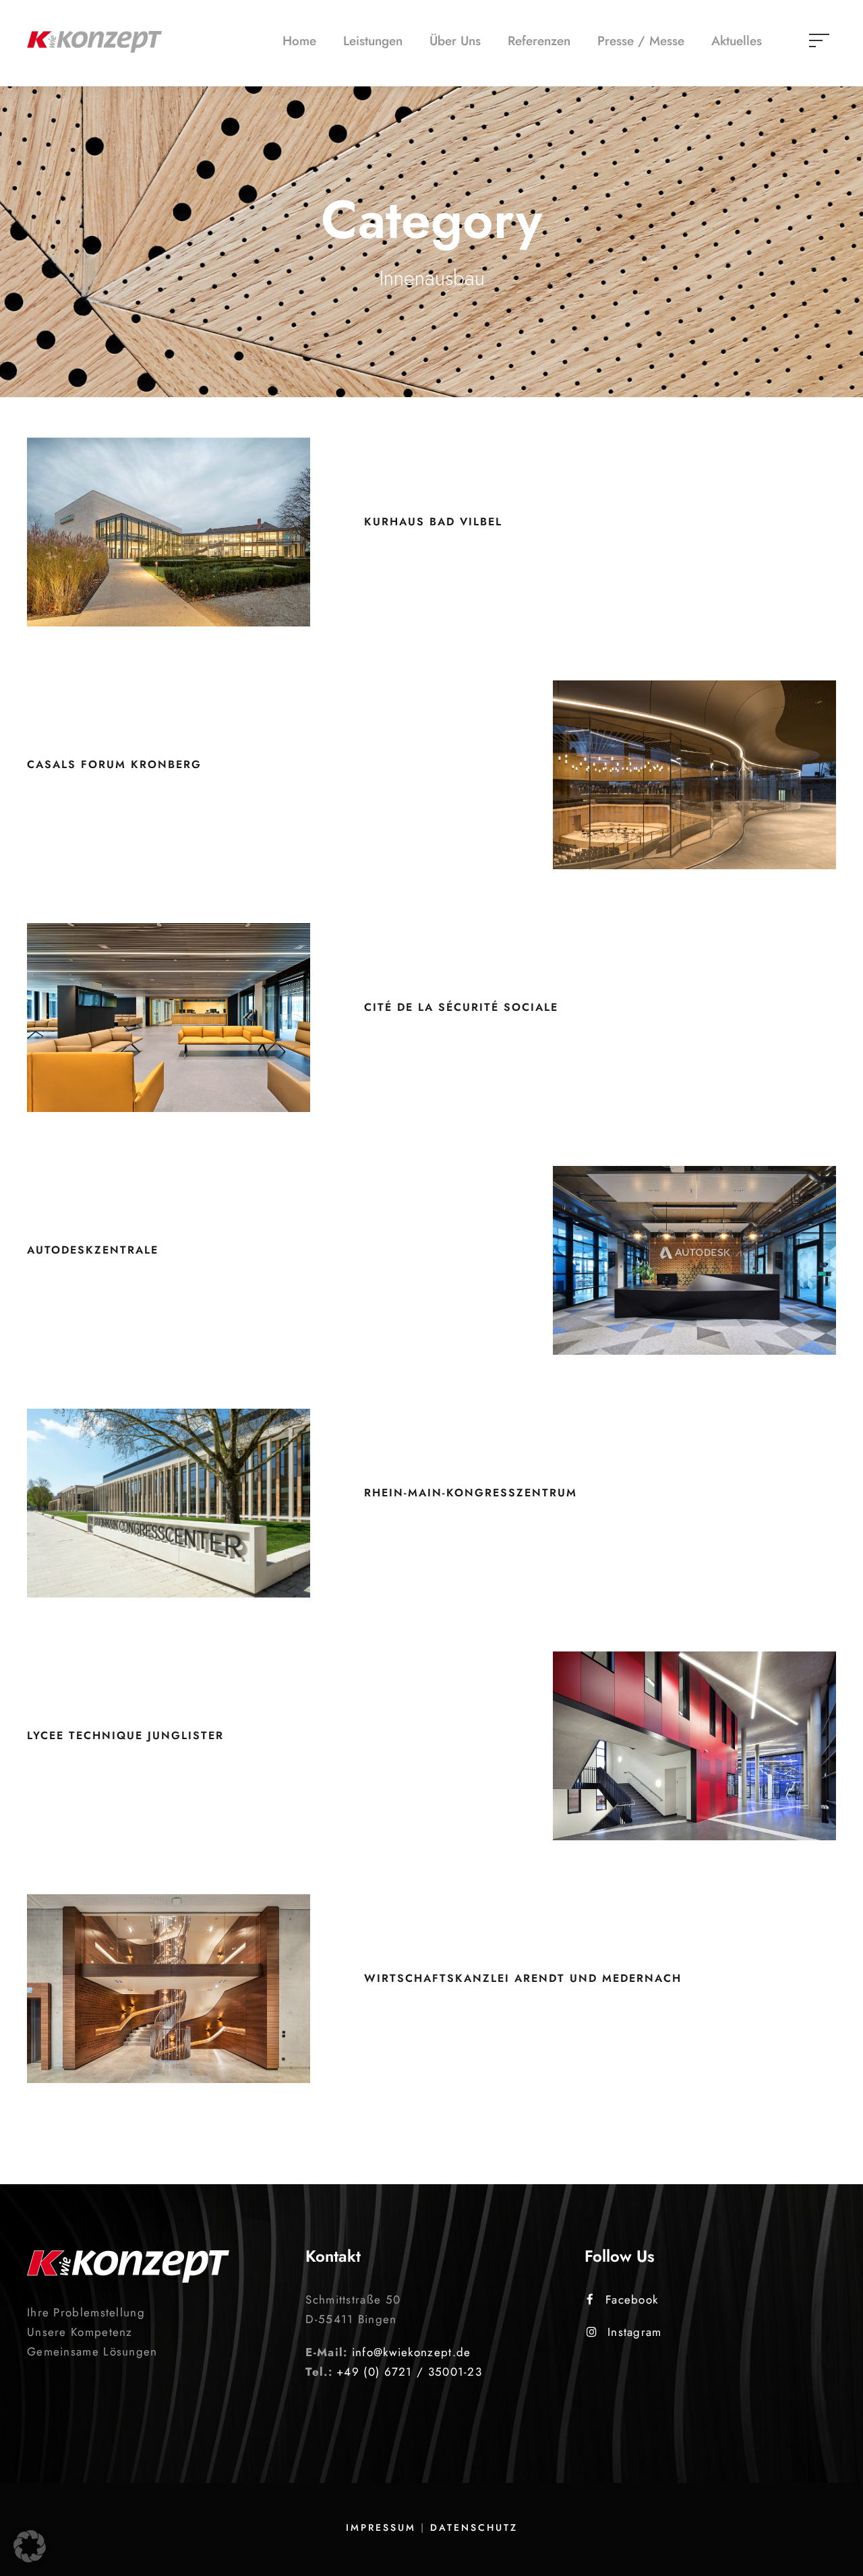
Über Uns (455, 41)
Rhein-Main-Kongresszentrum (471, 1493)
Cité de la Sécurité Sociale (461, 1007)
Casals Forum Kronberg (114, 764)
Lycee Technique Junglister (125, 1735)
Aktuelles (737, 41)
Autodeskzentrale (93, 1250)
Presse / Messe (641, 41)
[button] (30, 2546)
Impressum (381, 2527)
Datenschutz (474, 2527)
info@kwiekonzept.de (412, 2352)
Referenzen (539, 41)
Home (299, 41)
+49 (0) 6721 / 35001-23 (409, 2372)
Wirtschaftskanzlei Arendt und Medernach (523, 1978)
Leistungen (373, 41)
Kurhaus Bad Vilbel (433, 522)
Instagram (635, 2332)
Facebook (632, 2300)
